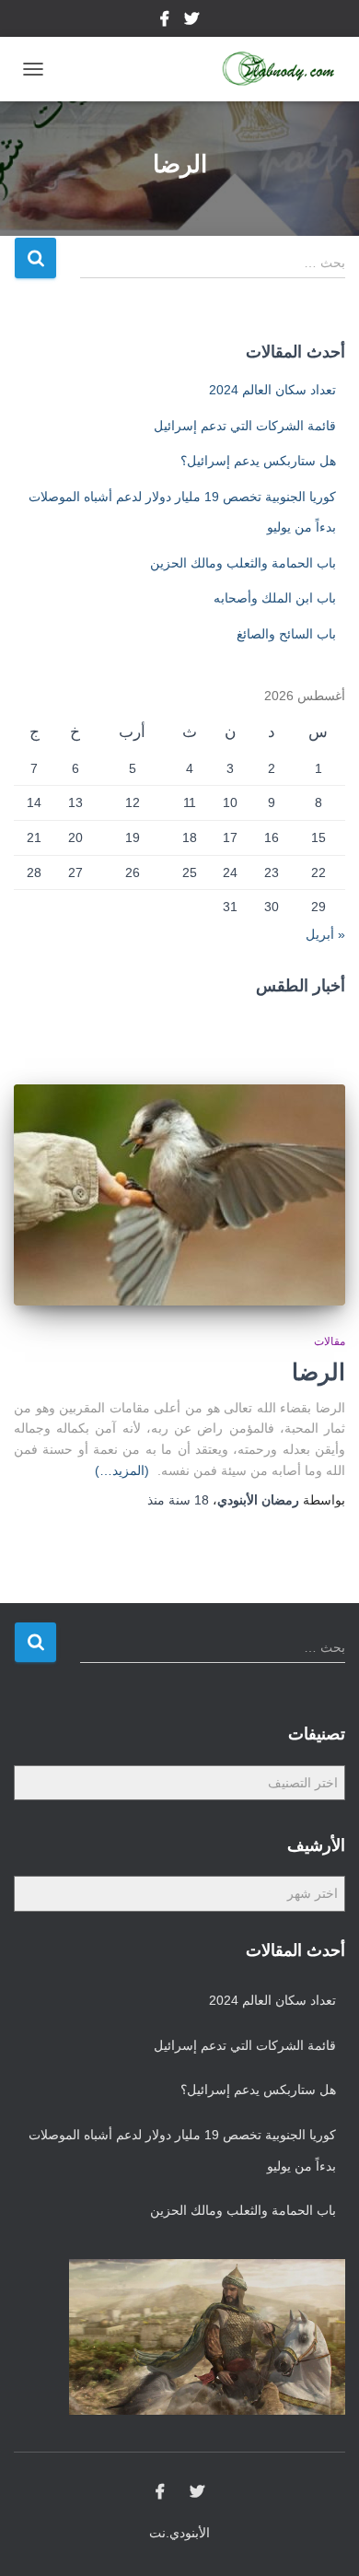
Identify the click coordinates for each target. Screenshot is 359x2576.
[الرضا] (179, 1195)
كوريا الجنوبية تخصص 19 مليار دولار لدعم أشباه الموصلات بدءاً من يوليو (182, 2150)
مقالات (330, 1341)
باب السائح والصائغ (286, 634)
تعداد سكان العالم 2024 (272, 390)
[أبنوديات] (272, 69)
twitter (191, 21)
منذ (178, 1500)
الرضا (318, 1372)
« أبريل (325, 934)
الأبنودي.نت (179, 2533)
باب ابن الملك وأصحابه (275, 598)
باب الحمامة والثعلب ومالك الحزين (243, 563)
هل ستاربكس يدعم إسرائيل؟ (258, 461)
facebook (166, 21)
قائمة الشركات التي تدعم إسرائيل (245, 426)
